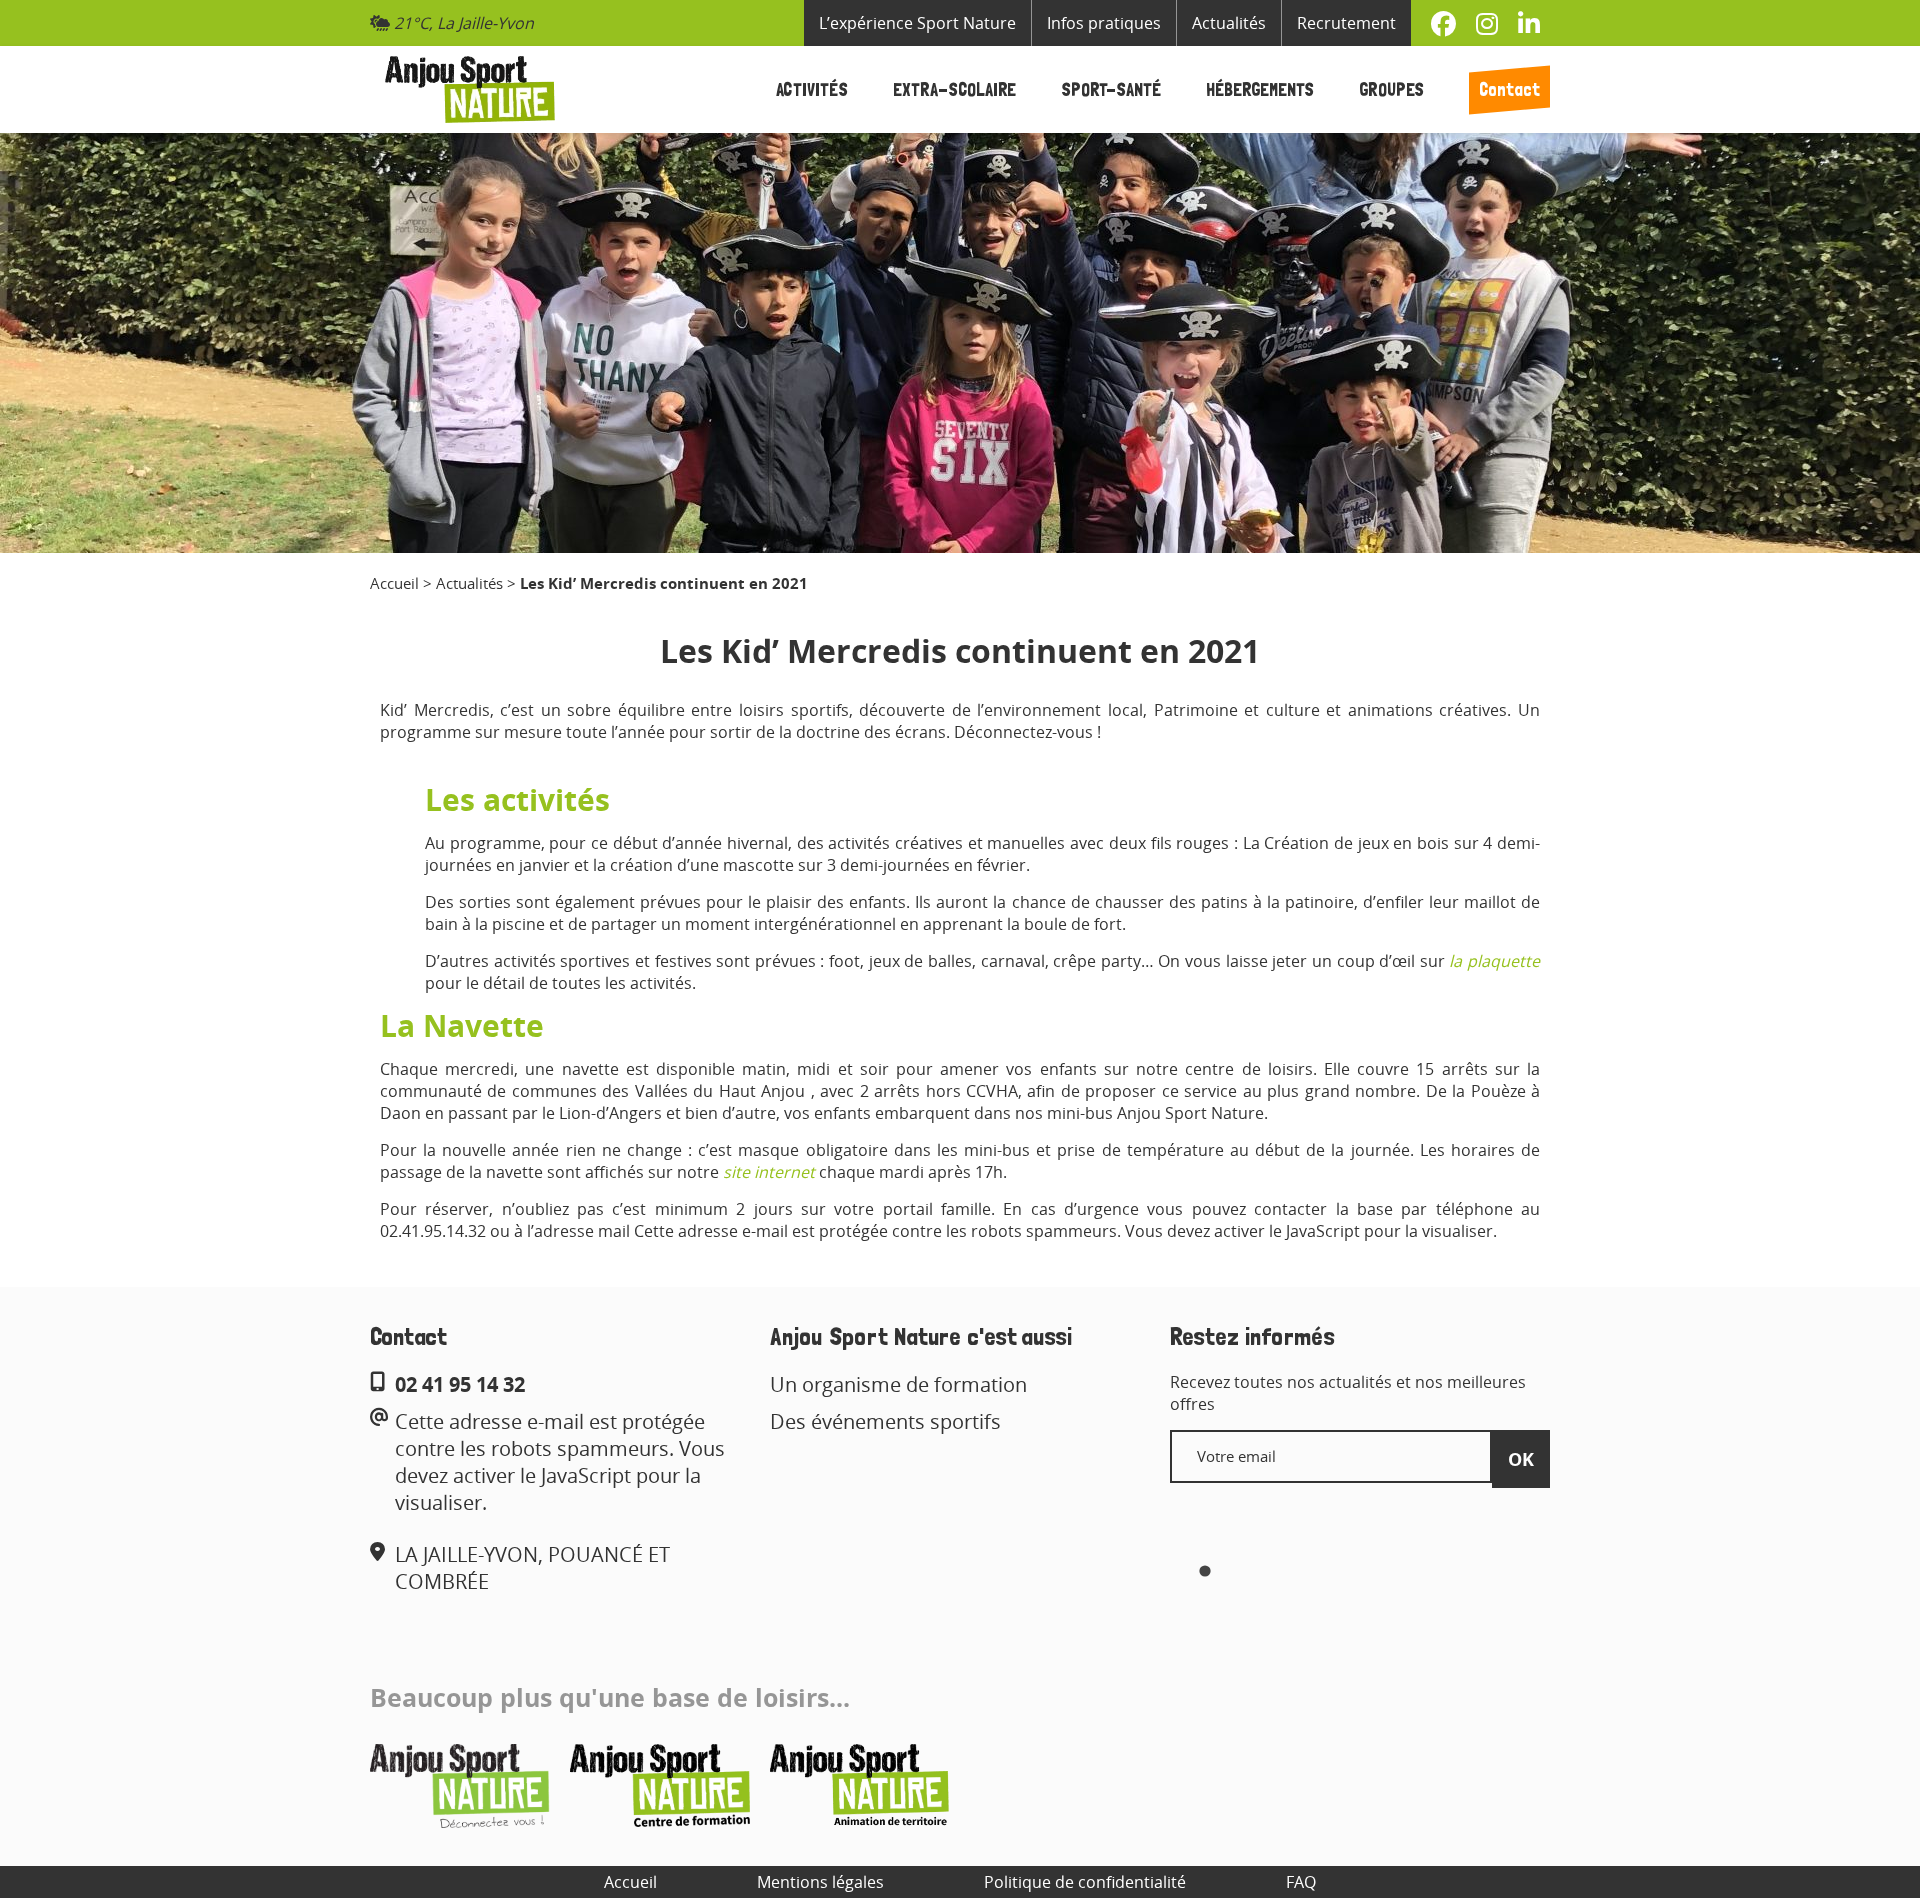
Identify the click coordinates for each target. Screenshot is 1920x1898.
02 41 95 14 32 (460, 1384)
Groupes (1391, 89)
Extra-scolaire (954, 89)
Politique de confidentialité (1085, 1882)
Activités (812, 89)
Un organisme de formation (898, 1384)
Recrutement (1346, 23)
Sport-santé (1111, 89)
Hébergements (1260, 89)
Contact (1509, 89)
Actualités (1229, 23)
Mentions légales (820, 1882)
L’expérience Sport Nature (917, 23)
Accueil (394, 583)
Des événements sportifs (885, 1421)
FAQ (1301, 1882)
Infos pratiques (1104, 23)
